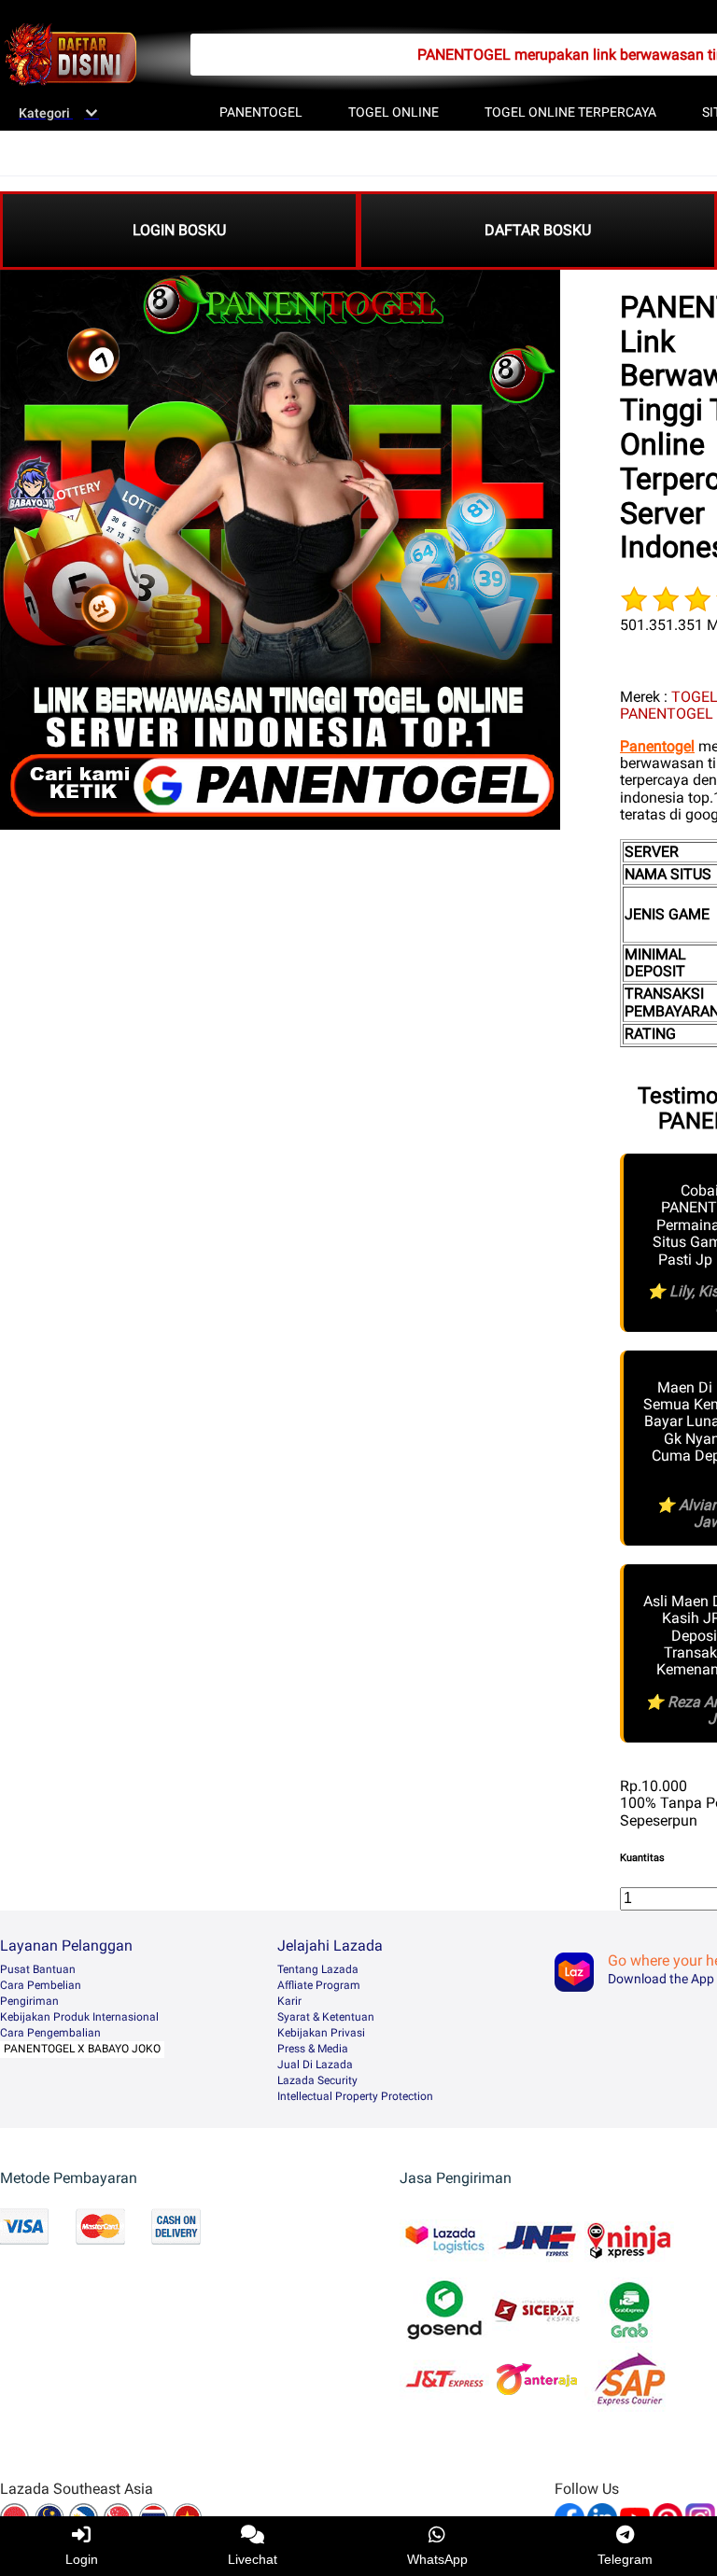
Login (82, 2559)
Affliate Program (319, 1985)
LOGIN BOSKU (179, 230)
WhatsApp (437, 2559)
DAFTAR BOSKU (538, 230)
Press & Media (313, 2049)
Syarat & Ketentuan (326, 2017)
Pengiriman (29, 2001)
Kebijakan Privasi (321, 2033)
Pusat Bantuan (38, 1969)
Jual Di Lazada (315, 2065)
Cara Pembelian (41, 1985)
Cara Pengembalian (50, 2033)
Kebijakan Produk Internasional (79, 2017)
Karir (289, 2001)
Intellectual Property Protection (355, 2096)
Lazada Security (317, 2080)
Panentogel (657, 746)
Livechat (253, 2559)
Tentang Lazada (318, 1969)
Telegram (625, 2559)
